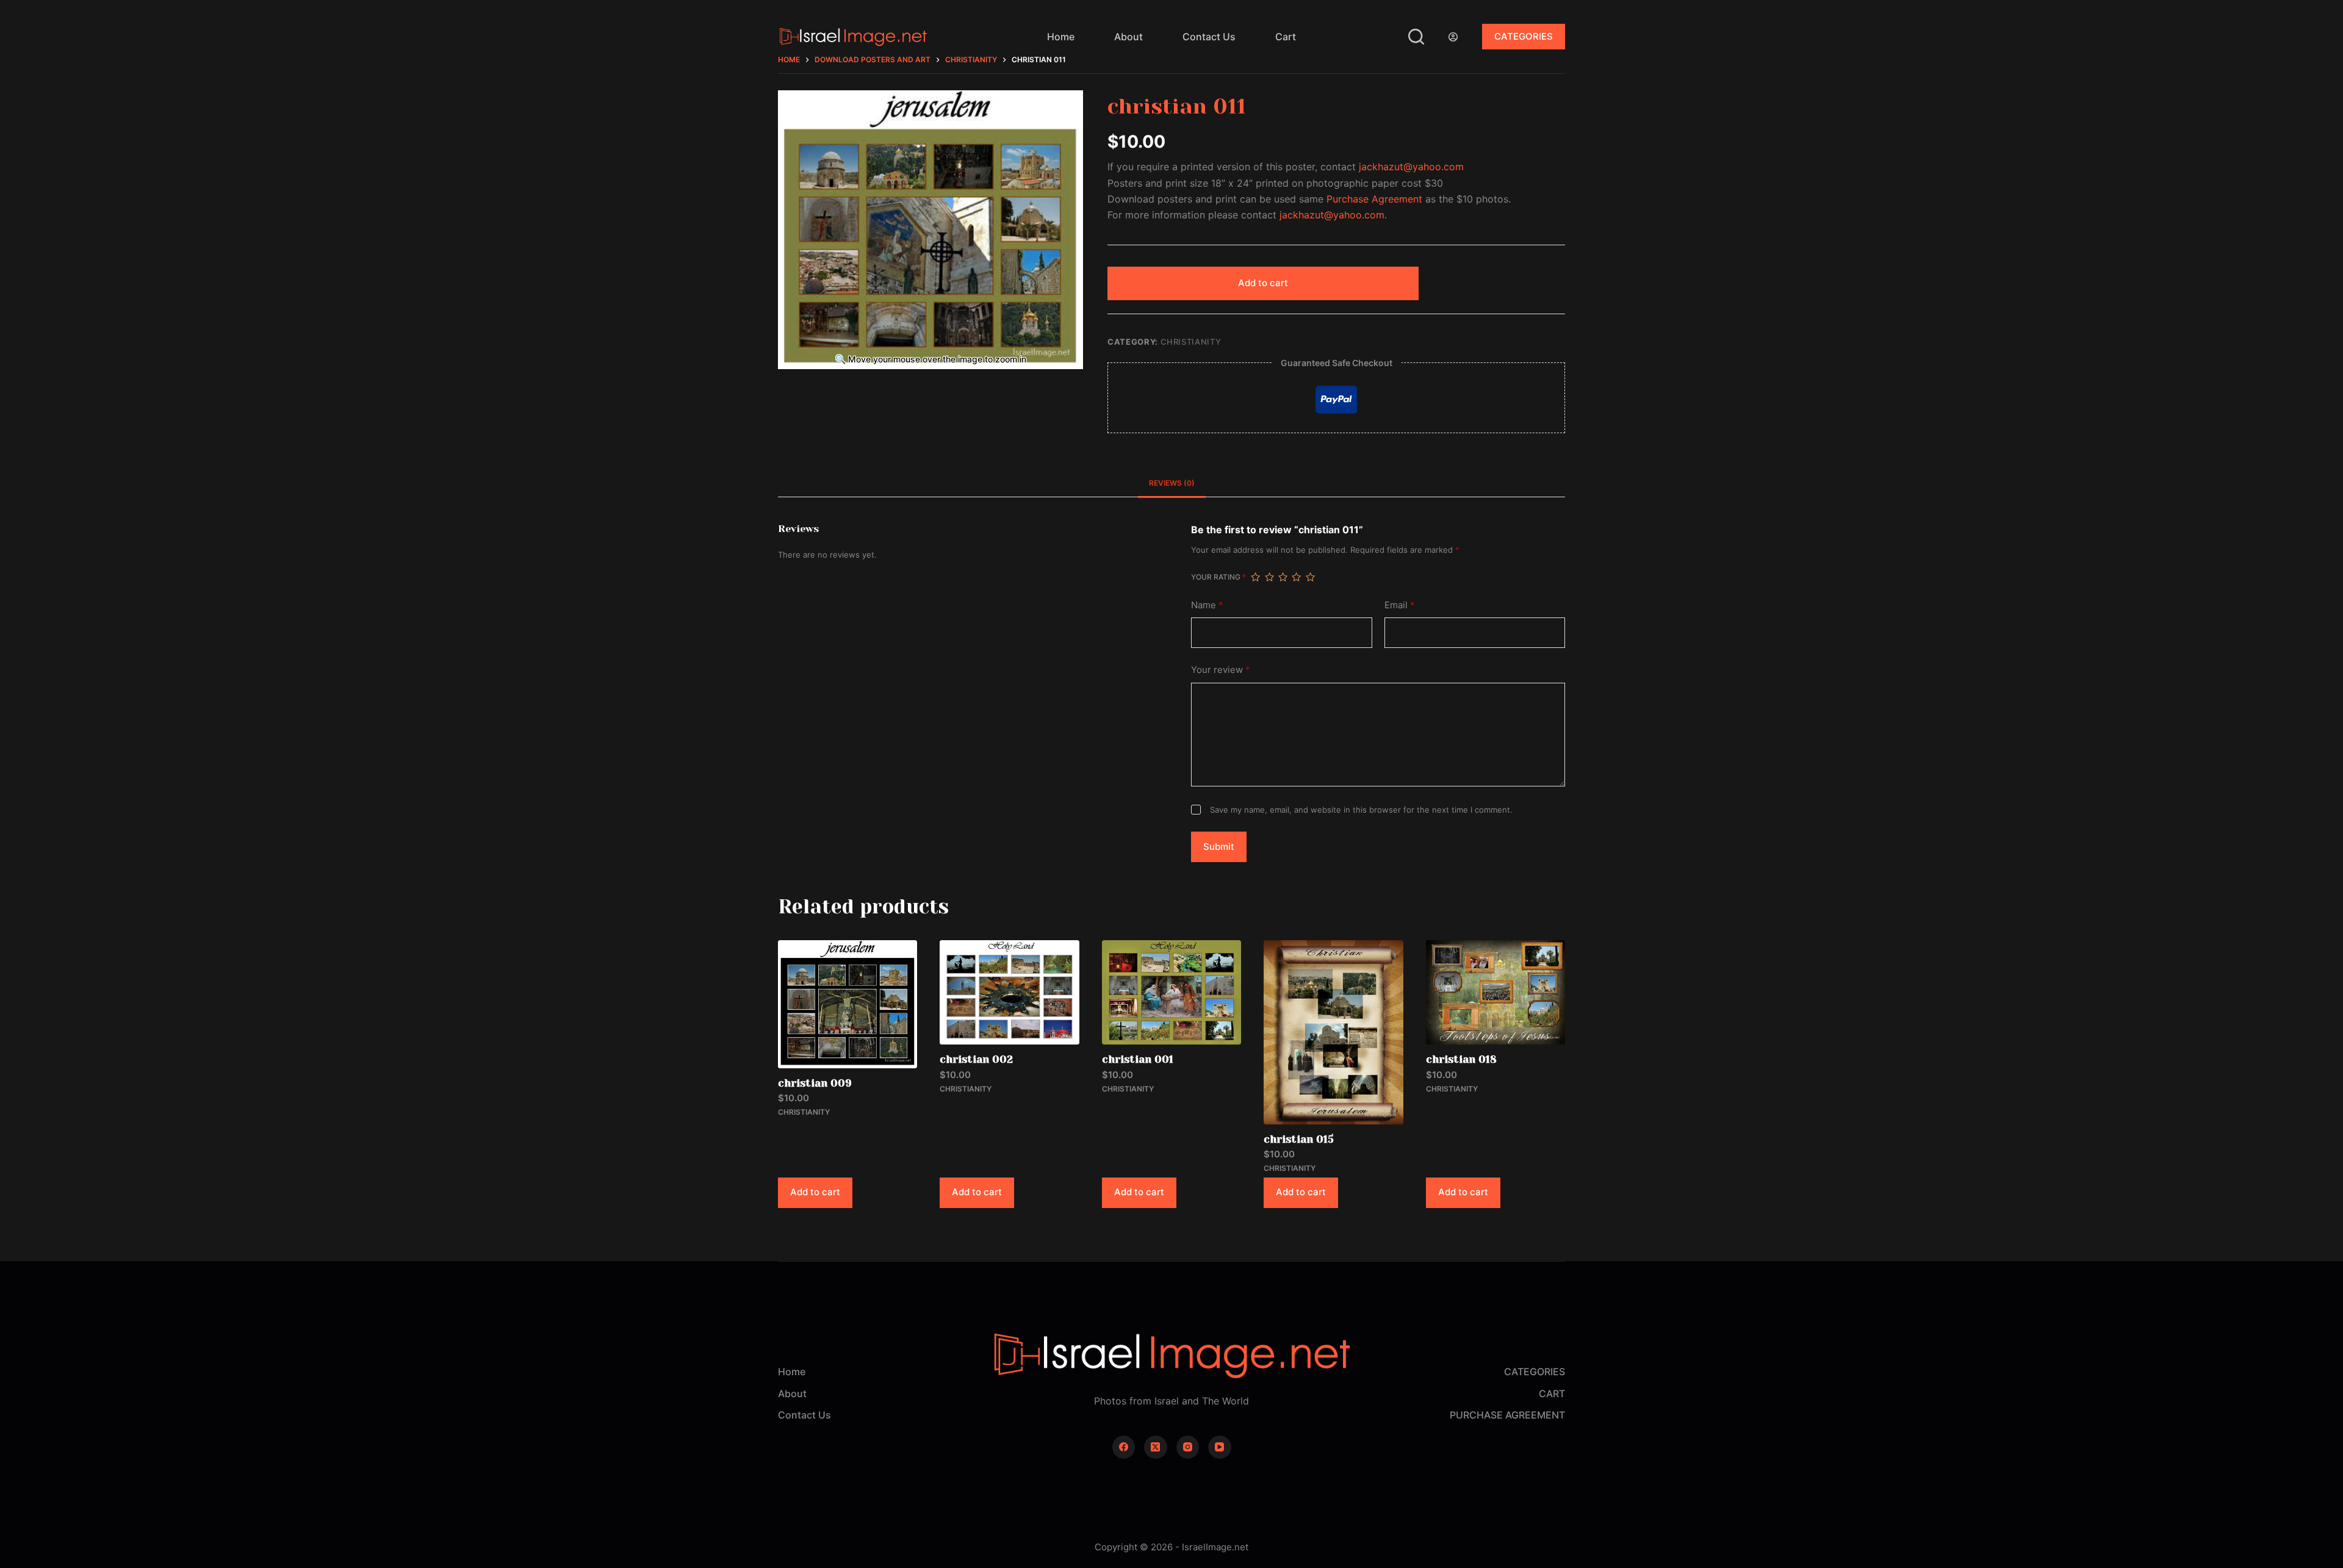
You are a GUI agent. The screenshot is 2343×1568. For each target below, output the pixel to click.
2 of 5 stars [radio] (1269, 577)
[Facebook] (1124, 1447)
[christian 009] (848, 1004)
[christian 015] (1333, 1032)
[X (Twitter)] (1156, 1447)
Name (1207, 605)
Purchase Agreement (1374, 199)
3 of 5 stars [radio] (1283, 577)
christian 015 (1299, 1139)
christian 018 (1461, 1059)
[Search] (1416, 37)
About (1128, 37)
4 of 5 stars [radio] (1296, 577)
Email (1400, 605)
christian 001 (1138, 1059)
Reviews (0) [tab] (1172, 483)
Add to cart (1263, 283)
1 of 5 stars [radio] (1255, 577)
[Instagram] (1188, 1447)
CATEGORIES (1524, 36)
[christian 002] (1009, 992)
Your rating (1218, 577)
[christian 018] (1495, 992)
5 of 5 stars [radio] (1310, 577)
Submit (1219, 847)
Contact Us (1209, 37)
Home (1061, 37)
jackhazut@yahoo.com (1411, 167)
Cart (1286, 37)
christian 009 (815, 1083)
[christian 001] (1171, 992)
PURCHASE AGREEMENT (1507, 1415)
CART (1552, 1394)
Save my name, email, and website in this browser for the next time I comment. (1361, 810)
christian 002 (976, 1059)
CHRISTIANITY (1191, 342)
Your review (1221, 670)
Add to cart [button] (815, 1192)
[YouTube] (1220, 1447)
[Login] (1453, 37)
